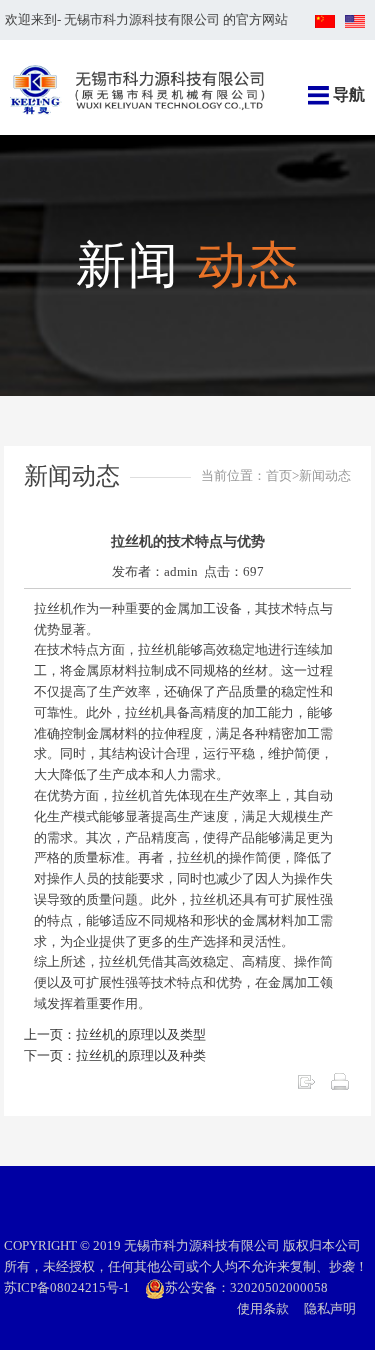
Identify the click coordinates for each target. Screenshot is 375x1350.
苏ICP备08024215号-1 (67, 1287)
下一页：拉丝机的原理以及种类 (115, 1055)
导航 (349, 94)
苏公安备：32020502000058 (246, 1287)
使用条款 (263, 1308)
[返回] (306, 1080)
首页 (279, 475)
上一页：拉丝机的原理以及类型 (115, 1034)
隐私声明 (330, 1308)
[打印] (340, 1080)
